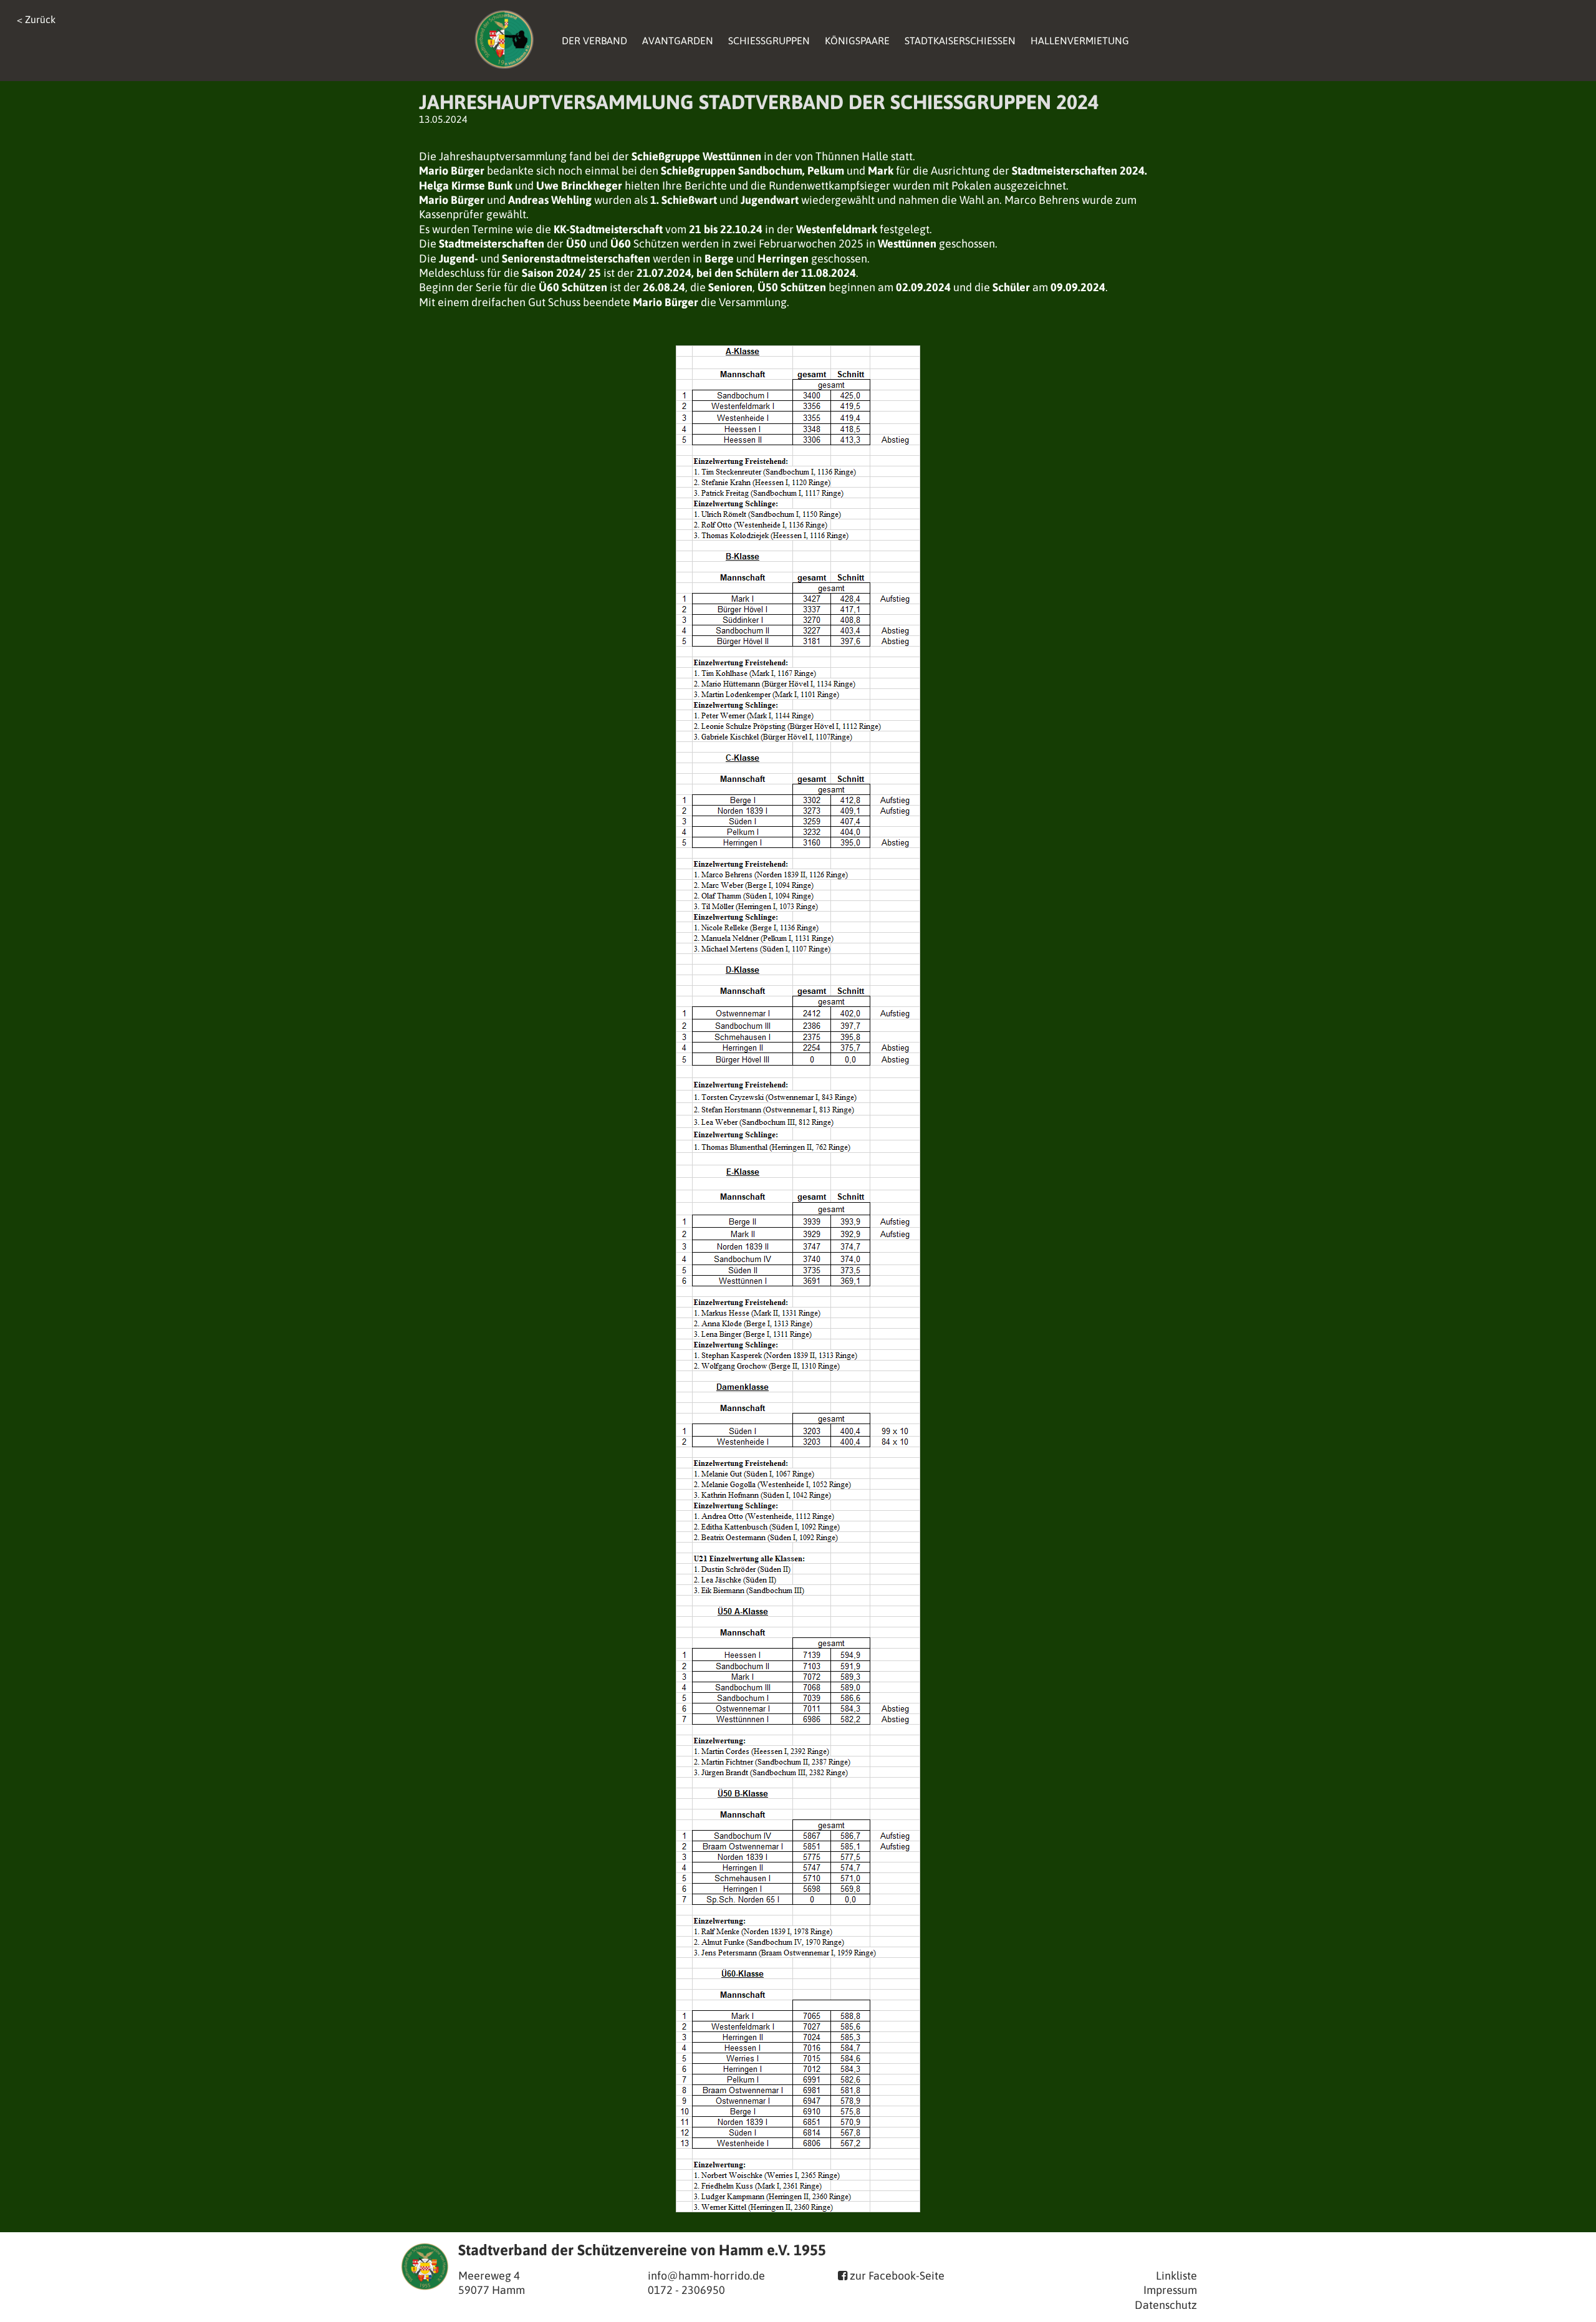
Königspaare (857, 41)
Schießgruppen (769, 41)
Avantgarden (678, 41)
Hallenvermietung (1080, 41)
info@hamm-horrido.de (706, 2276)
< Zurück (36, 19)
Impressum (1170, 2290)
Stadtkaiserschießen (960, 41)
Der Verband (594, 41)
